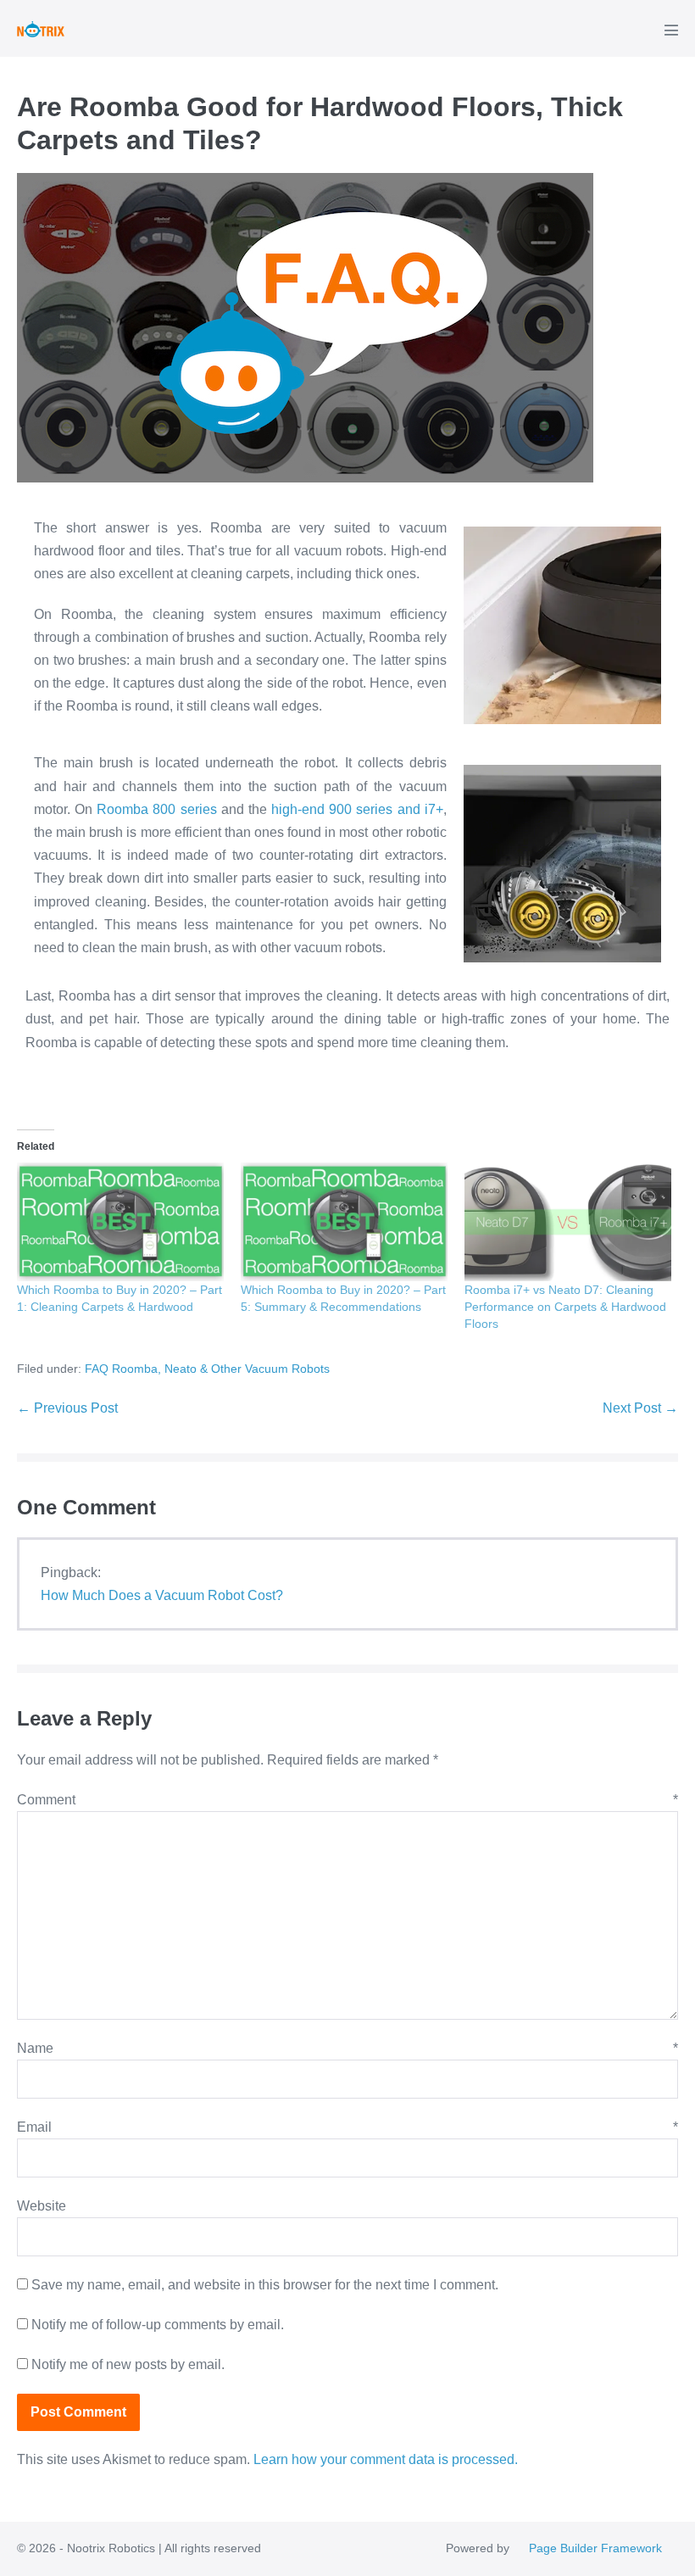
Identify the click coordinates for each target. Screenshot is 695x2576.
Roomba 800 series (156, 809)
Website (42, 2206)
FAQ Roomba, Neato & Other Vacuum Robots (207, 1369)
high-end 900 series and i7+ (357, 809)
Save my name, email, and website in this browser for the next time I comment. (265, 2285)
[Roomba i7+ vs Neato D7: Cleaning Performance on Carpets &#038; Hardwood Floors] (568, 1221)
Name (347, 2048)
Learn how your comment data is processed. (386, 2459)
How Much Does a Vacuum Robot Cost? (162, 1595)
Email (347, 2127)
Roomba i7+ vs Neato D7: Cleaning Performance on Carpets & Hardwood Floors (565, 1307)
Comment (347, 1800)
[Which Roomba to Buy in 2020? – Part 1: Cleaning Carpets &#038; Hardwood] (120, 1221)
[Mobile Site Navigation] (671, 30)
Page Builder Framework (595, 2548)
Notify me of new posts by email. (128, 2364)
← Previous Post (67, 1408)
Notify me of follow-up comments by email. (158, 2325)
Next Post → (640, 1408)
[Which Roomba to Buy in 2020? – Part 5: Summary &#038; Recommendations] (344, 1221)
